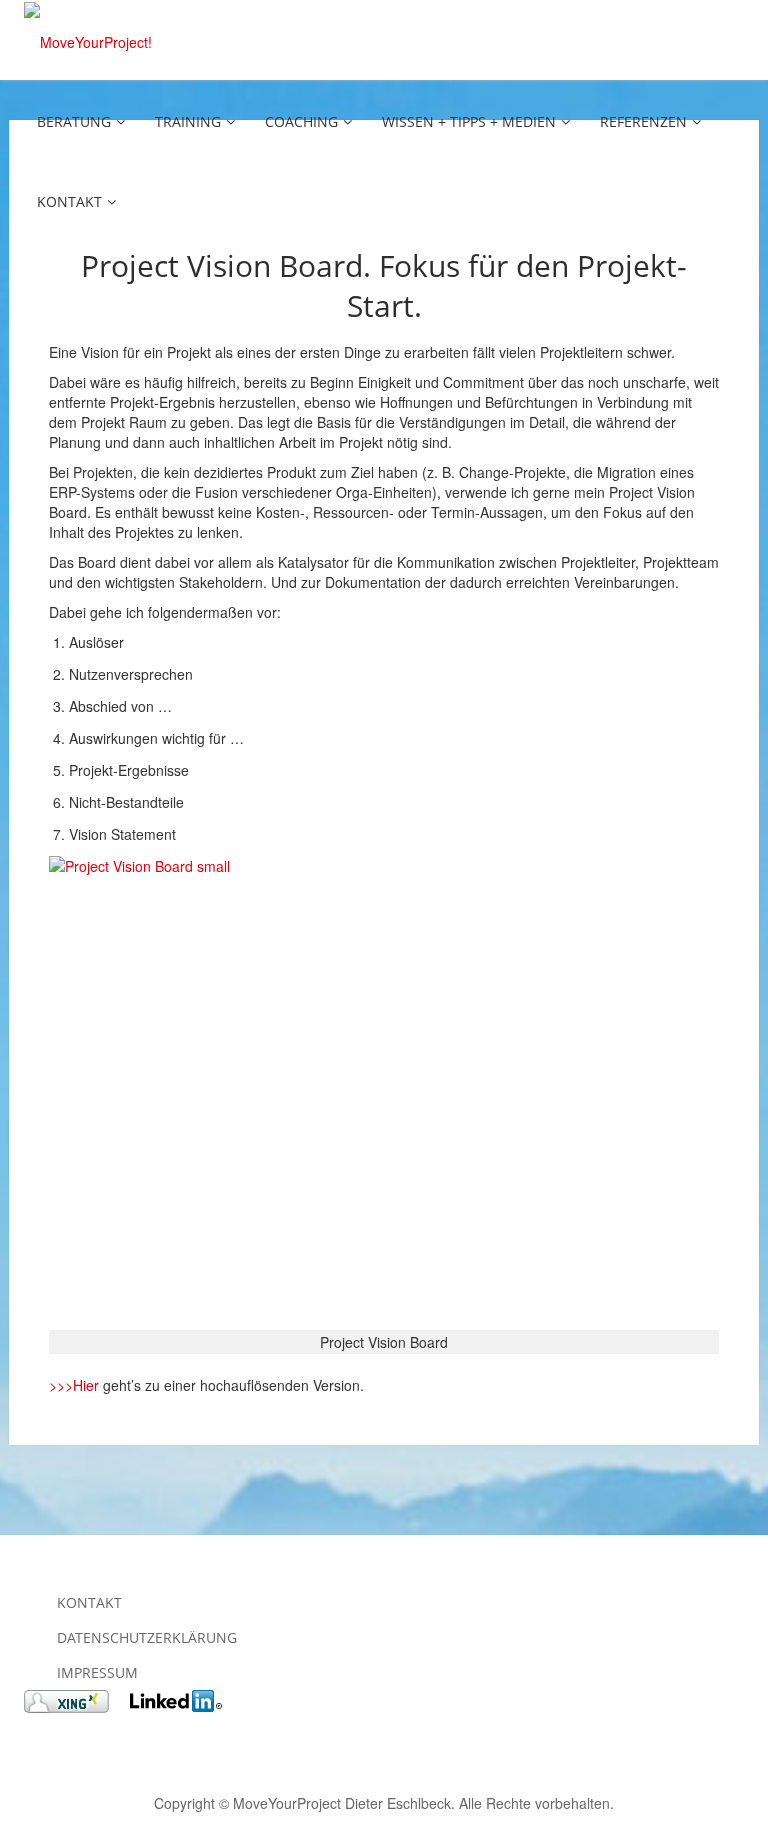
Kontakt (69, 201)
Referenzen (643, 121)
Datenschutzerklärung (147, 1637)
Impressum (97, 1672)
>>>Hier (74, 1385)
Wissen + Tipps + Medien (469, 121)
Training (188, 121)
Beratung (74, 121)
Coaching (301, 121)
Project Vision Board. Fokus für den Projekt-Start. (384, 285)
